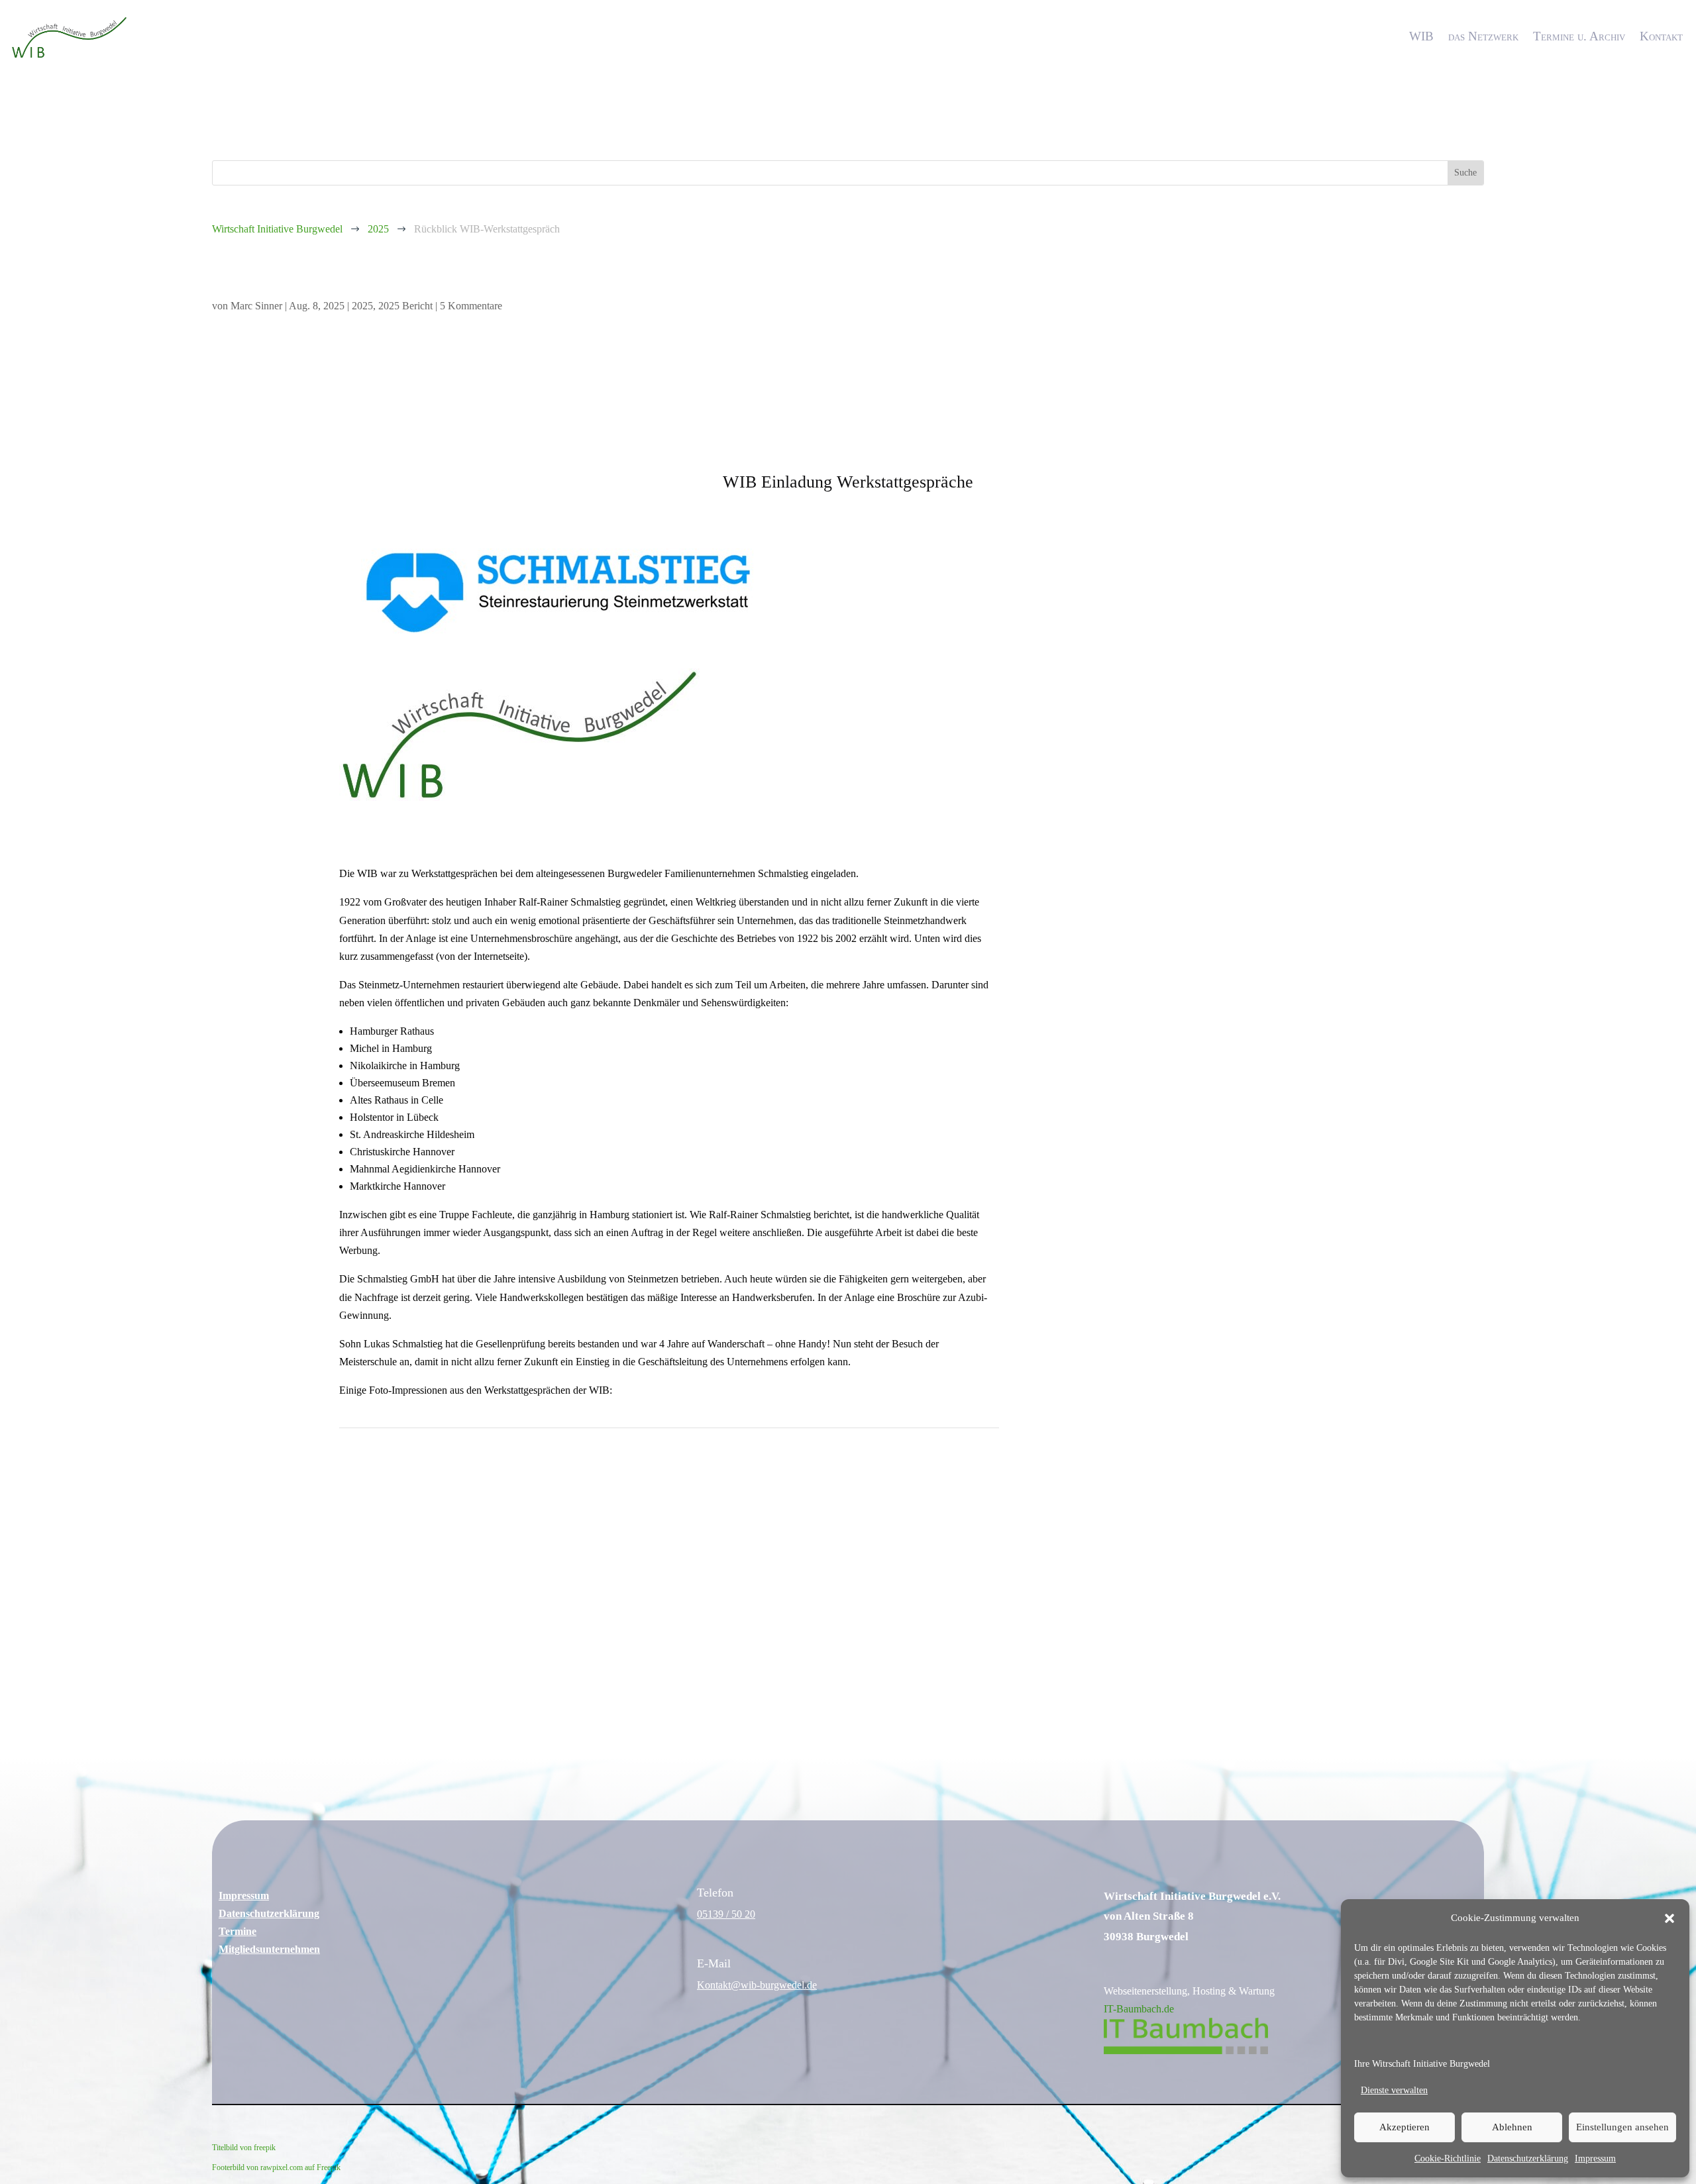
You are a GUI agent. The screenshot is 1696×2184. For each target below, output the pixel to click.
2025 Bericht (405, 306)
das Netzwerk (1483, 36)
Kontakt (1661, 36)
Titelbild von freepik (244, 2148)
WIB (1421, 36)
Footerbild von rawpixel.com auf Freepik (276, 2167)
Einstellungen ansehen (1622, 2127)
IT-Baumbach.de (1139, 2009)
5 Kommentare (471, 306)
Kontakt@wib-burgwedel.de (757, 1985)
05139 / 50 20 (726, 1914)
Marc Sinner (256, 306)
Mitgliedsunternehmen (269, 1949)
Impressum (1595, 2158)
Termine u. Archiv (1579, 36)
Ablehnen (1512, 2127)
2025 (362, 306)
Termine (238, 1931)
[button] (1669, 1918)
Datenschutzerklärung (1528, 2158)
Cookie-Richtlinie (1448, 2158)
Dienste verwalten (1394, 2090)
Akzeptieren (1404, 2127)
